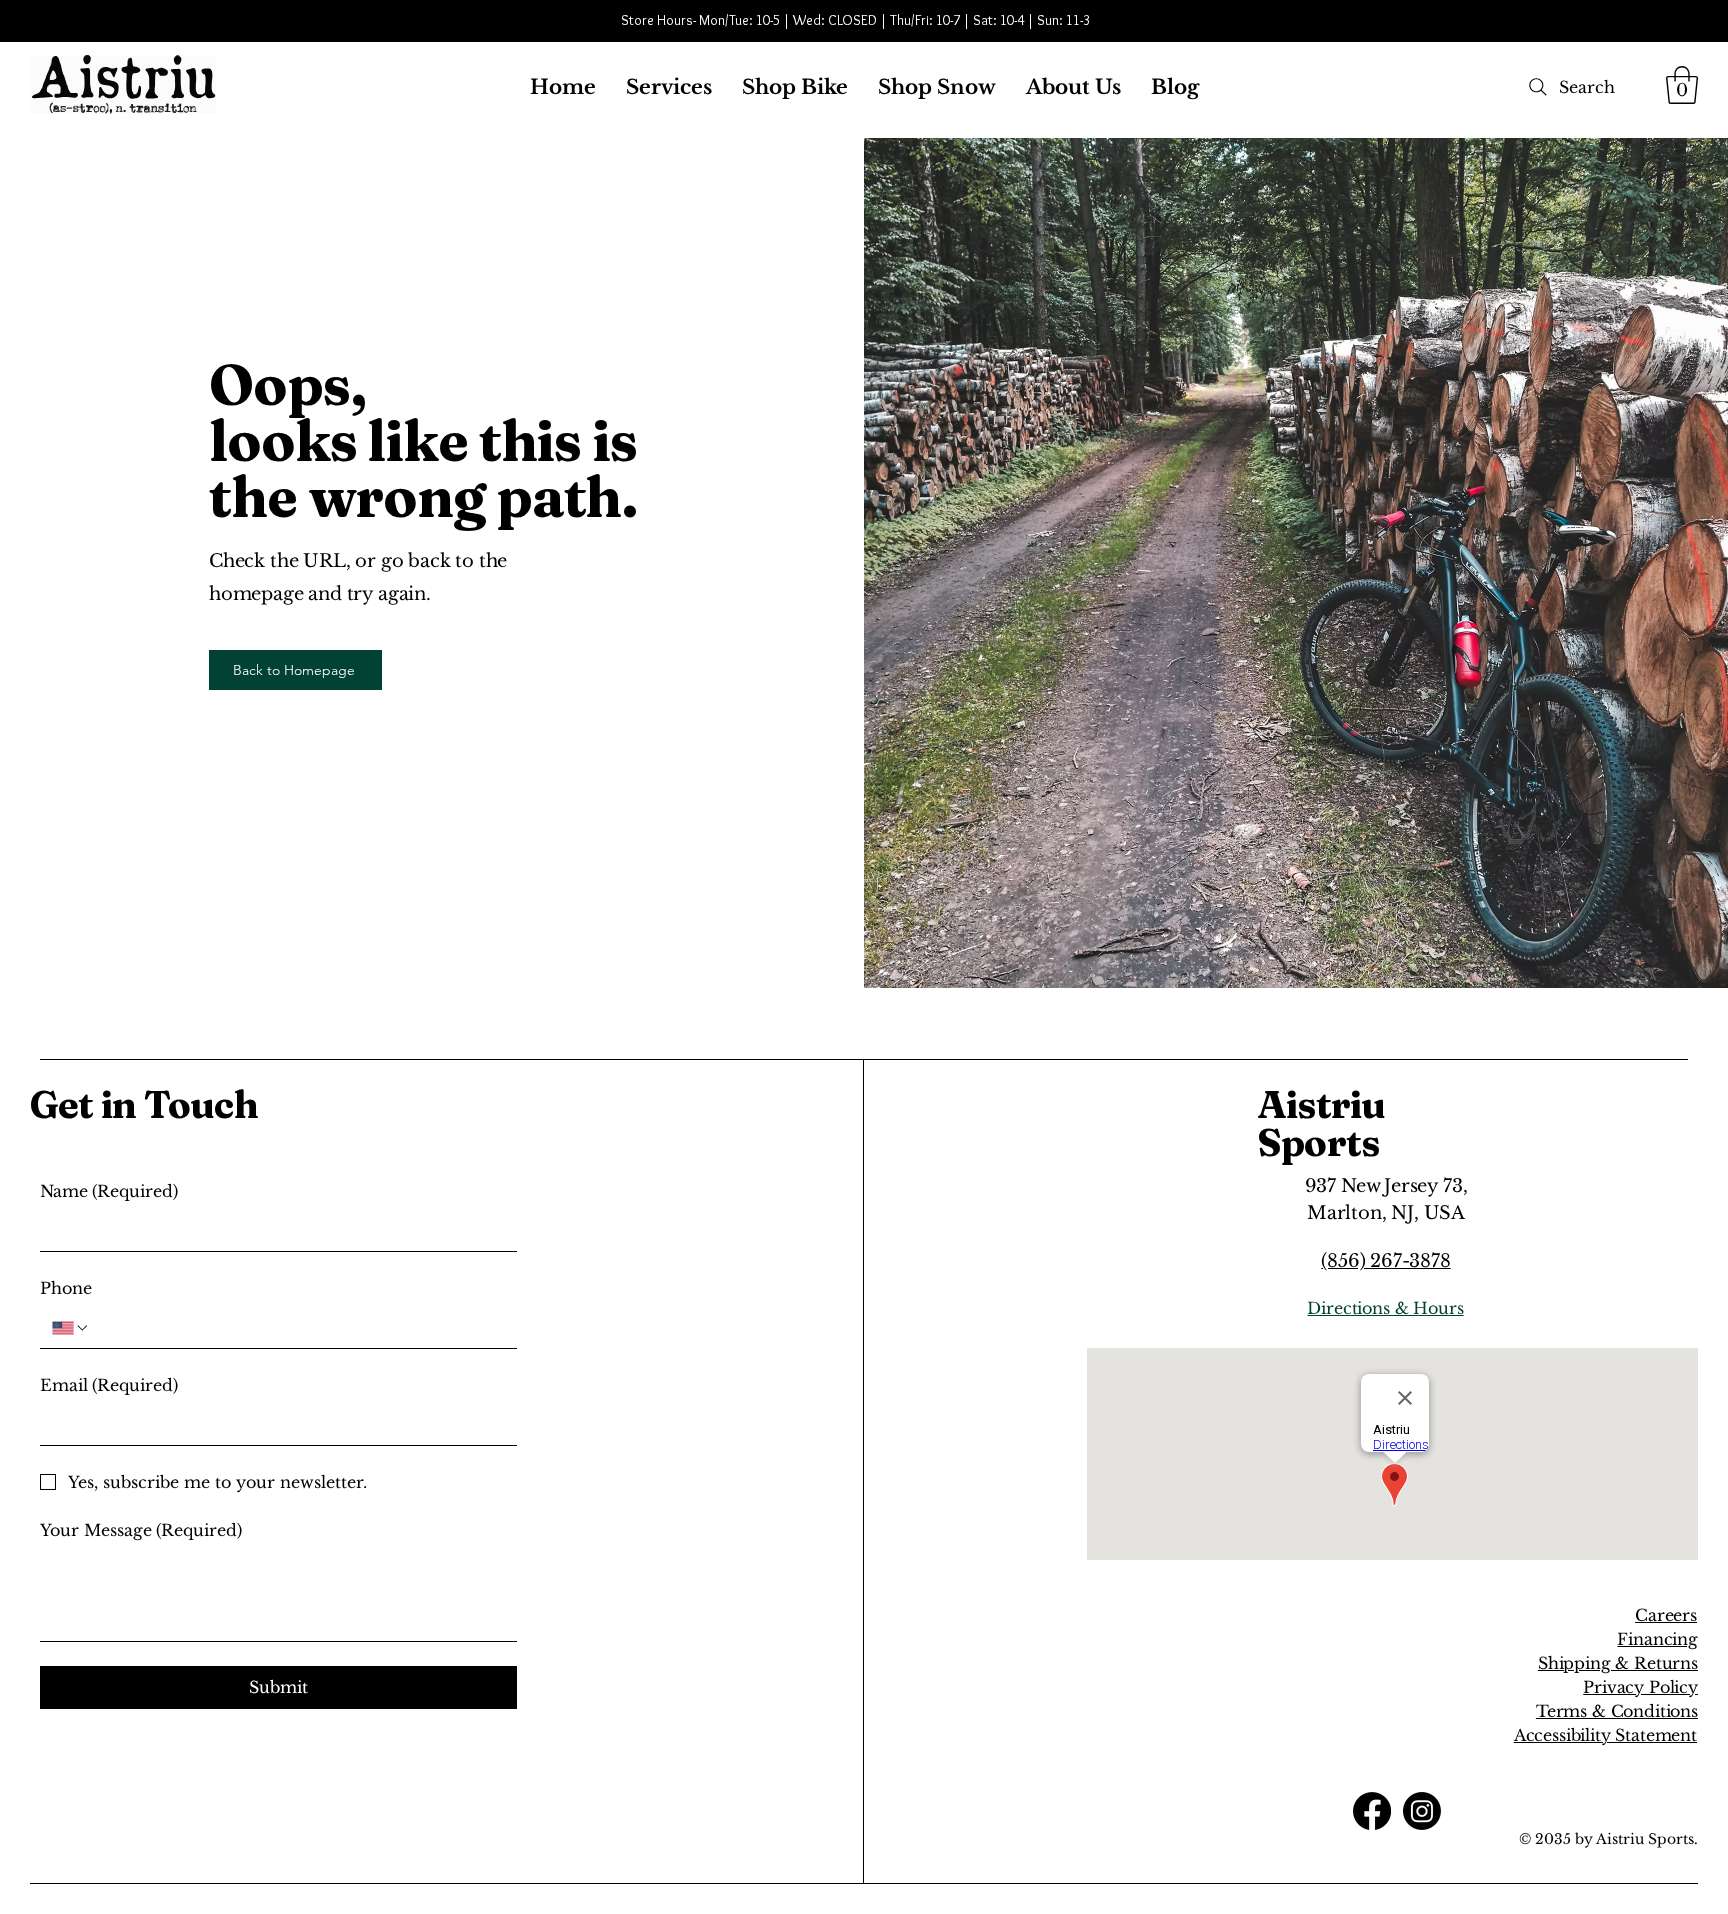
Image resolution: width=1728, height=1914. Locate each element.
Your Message (141, 1530)
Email (109, 1385)
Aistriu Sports (1321, 1123)
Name (109, 1191)
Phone (66, 1288)
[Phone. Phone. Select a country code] (71, 1328)
